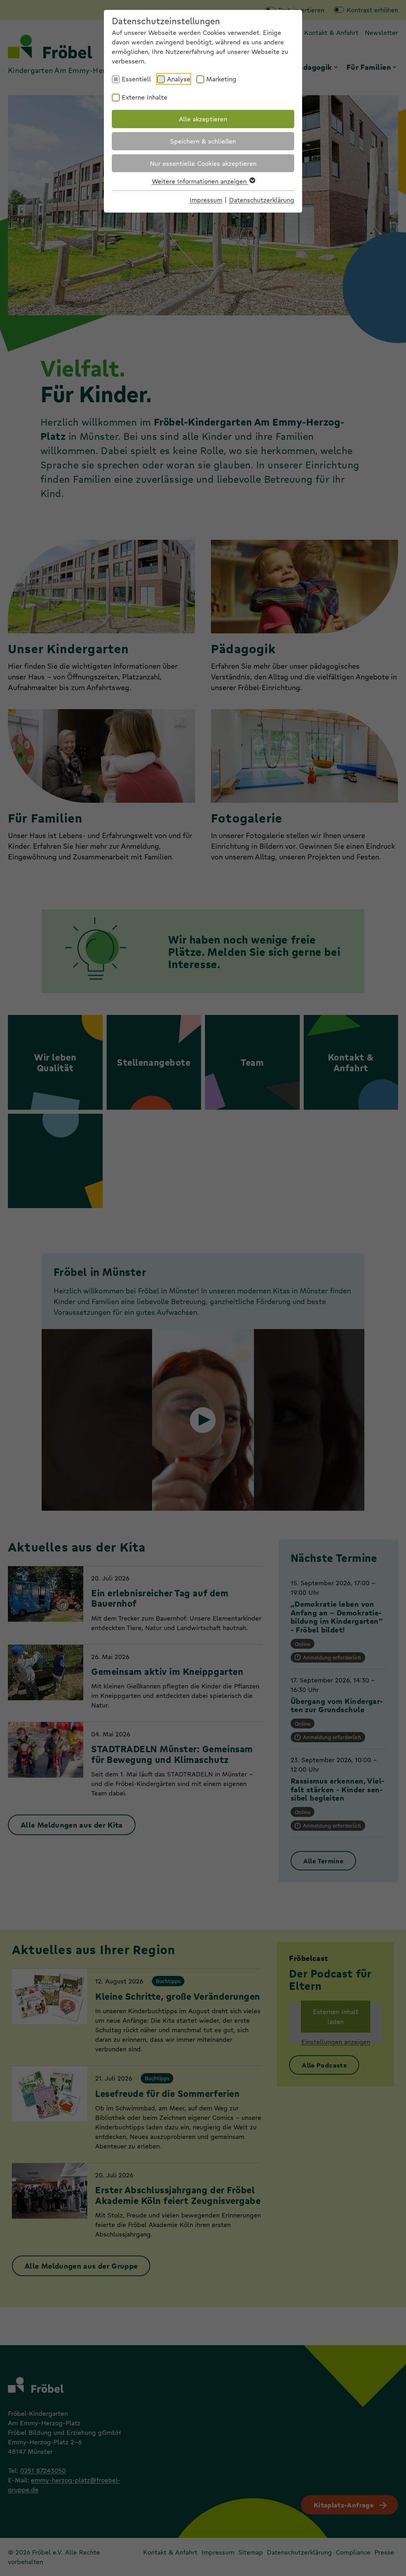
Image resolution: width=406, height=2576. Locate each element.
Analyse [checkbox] (179, 79)
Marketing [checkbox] (221, 79)
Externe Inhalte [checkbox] (145, 97)
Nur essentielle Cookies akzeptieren (203, 163)
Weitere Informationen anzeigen (200, 181)
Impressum (206, 200)
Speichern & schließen (203, 141)
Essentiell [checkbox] (136, 79)
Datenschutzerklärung (262, 200)
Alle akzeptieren (203, 119)
